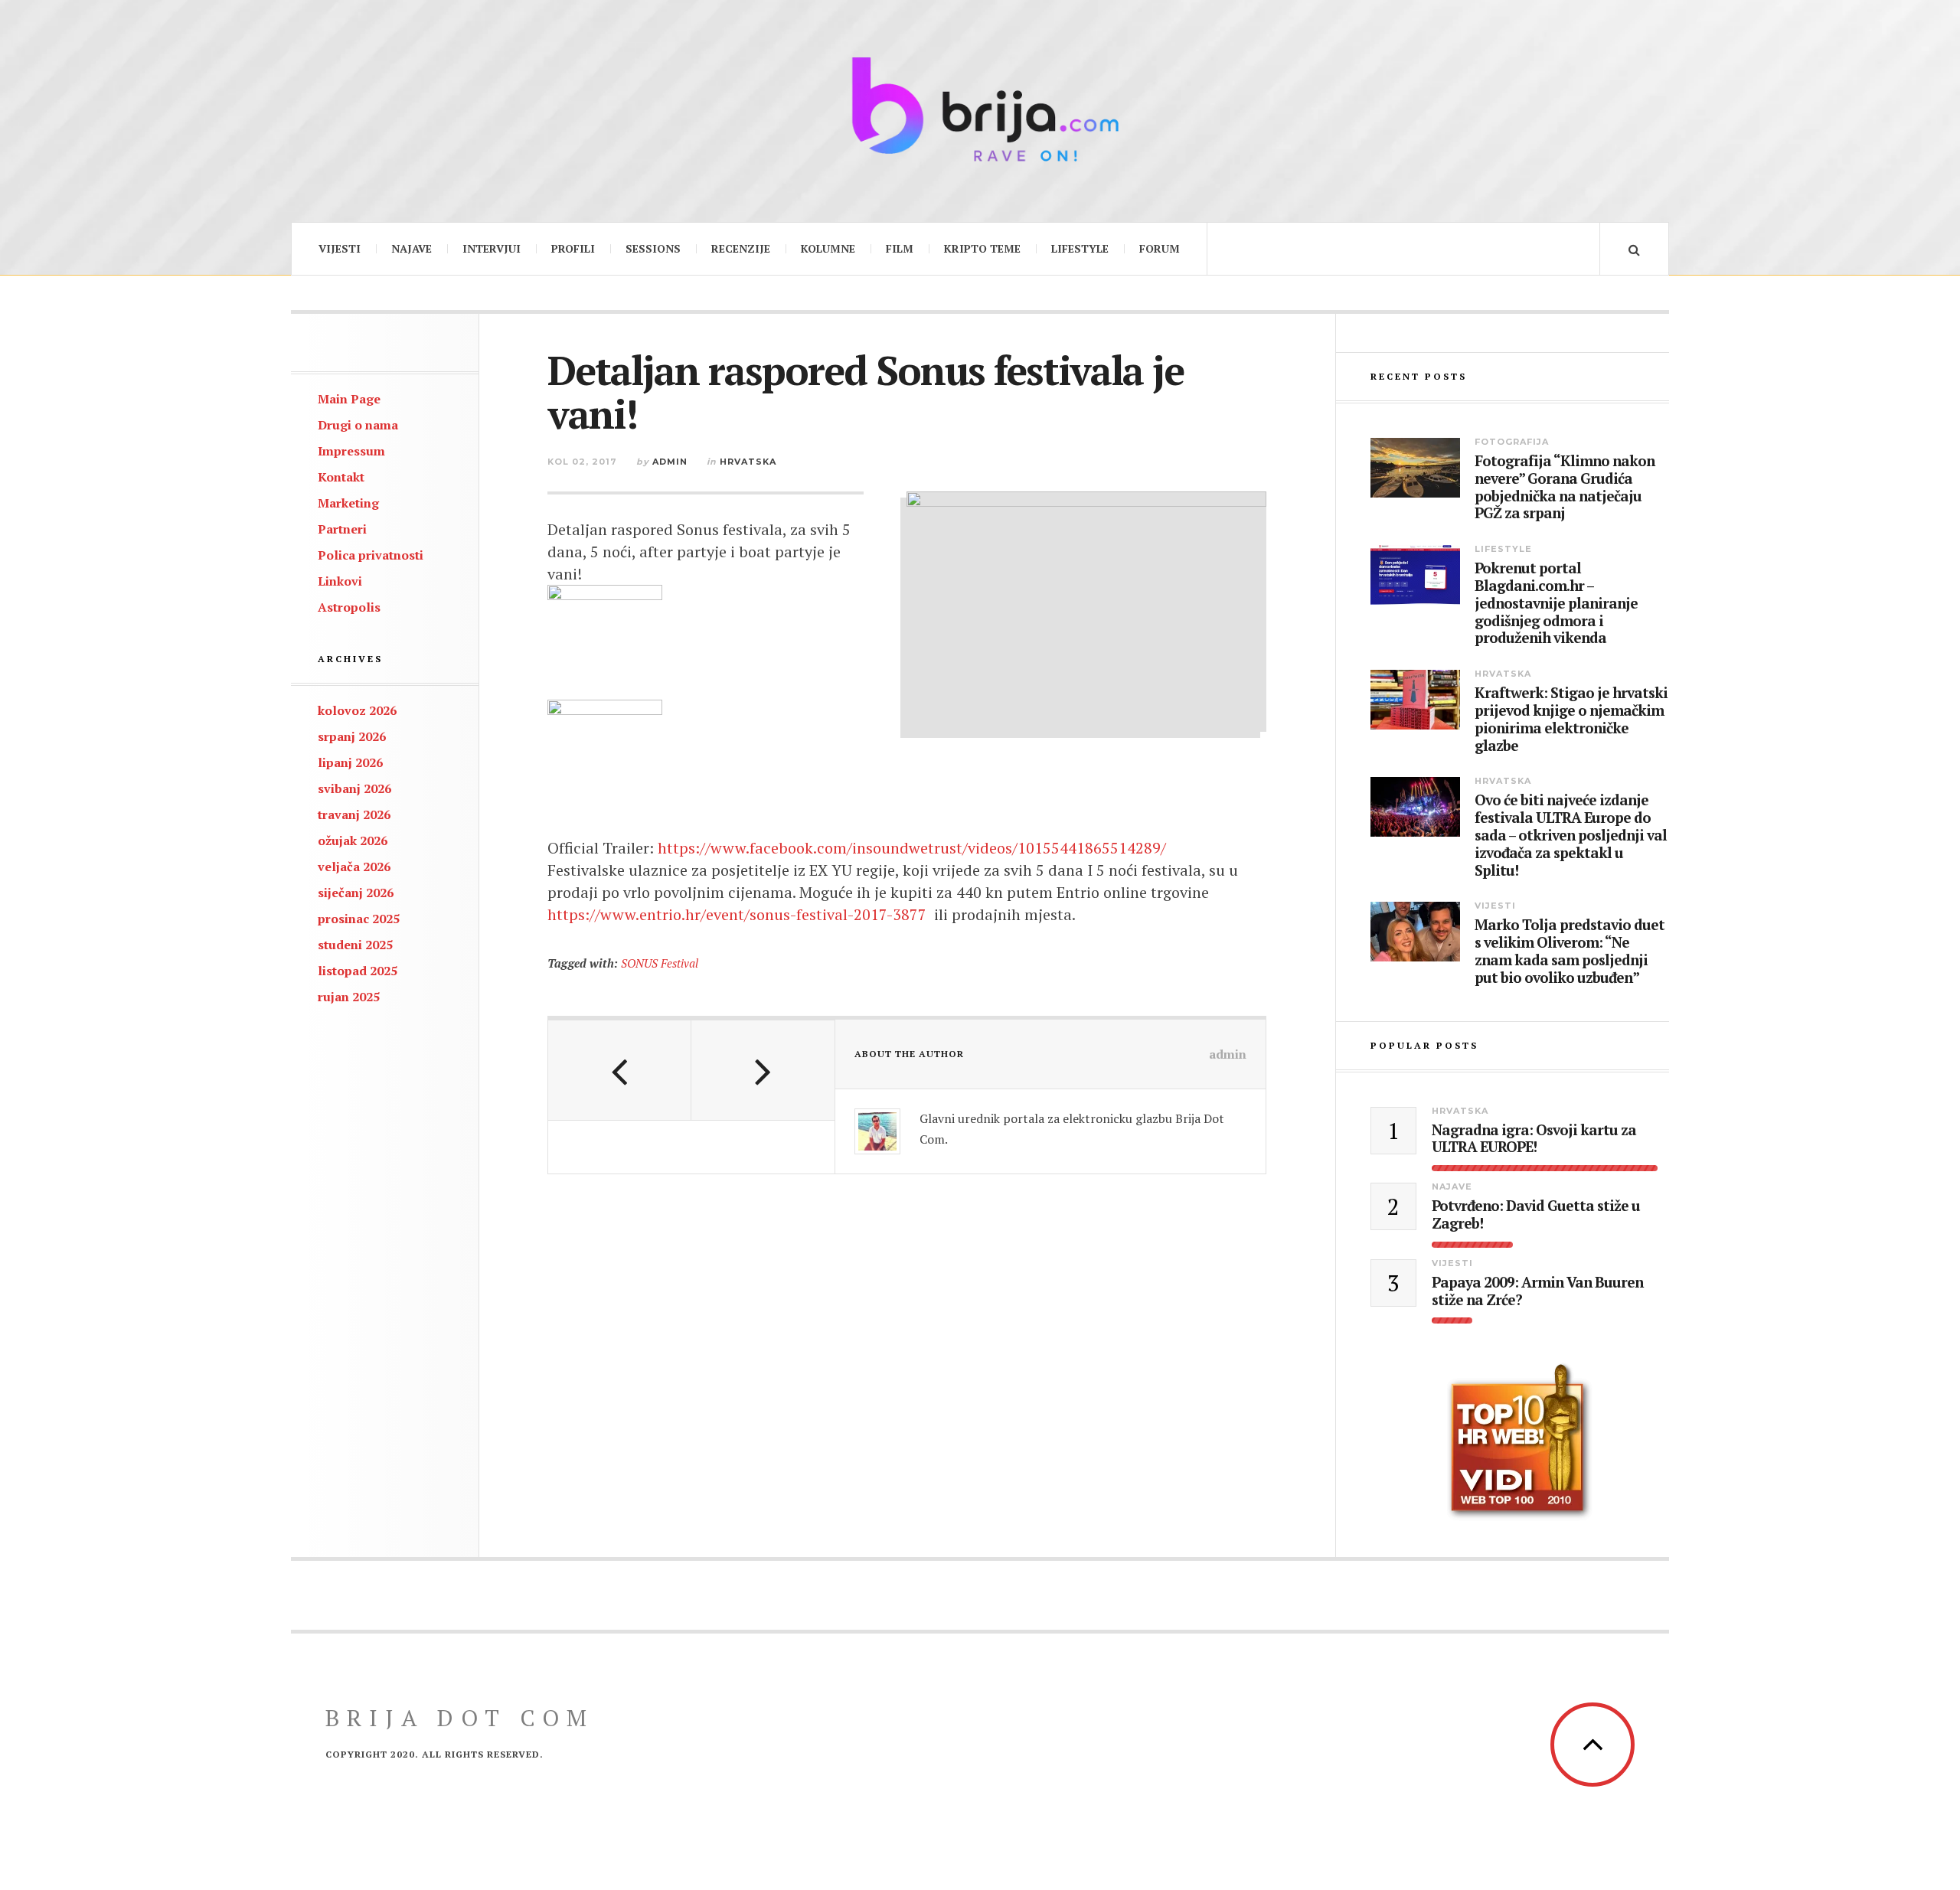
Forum (1160, 248)
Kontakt (341, 477)
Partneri (342, 529)
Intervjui (492, 248)
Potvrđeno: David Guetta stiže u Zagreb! (1536, 1215)
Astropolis (349, 607)
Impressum (351, 451)
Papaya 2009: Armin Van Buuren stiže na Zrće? (1537, 1291)
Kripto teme (982, 248)
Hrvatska (748, 462)
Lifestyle (1080, 248)
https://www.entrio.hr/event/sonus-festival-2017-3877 (737, 914)
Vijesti (340, 248)
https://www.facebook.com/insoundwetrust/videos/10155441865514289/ (912, 848)
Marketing (348, 503)
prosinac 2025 (359, 919)
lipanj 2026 (350, 762)
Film (900, 248)
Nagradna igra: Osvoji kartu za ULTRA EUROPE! (1534, 1139)
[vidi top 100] (1520, 1442)
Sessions (653, 248)
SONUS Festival (660, 963)
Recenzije (741, 248)
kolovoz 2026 (357, 710)
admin (670, 462)
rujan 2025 (349, 997)
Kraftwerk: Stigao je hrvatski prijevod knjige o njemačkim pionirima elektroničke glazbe (1571, 719)
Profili (573, 248)
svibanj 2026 (354, 788)
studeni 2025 (355, 945)
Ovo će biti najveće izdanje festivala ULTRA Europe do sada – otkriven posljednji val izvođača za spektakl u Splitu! (1571, 835)
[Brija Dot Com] (980, 109)
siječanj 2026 (356, 893)
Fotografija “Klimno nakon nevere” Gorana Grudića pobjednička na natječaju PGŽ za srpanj (1565, 487)
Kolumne (828, 248)
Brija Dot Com (460, 1718)
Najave (412, 248)
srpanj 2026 (352, 736)
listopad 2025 (358, 971)
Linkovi (340, 581)
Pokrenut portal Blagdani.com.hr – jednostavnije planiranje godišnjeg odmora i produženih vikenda (1556, 603)
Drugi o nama (358, 425)
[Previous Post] (620, 1070)
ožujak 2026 (353, 841)
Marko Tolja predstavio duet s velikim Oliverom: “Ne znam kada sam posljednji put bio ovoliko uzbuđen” (1570, 951)
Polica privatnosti (371, 555)
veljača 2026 (354, 867)
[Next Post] (763, 1070)
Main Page (349, 399)
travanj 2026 (354, 814)
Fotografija (1512, 442)
